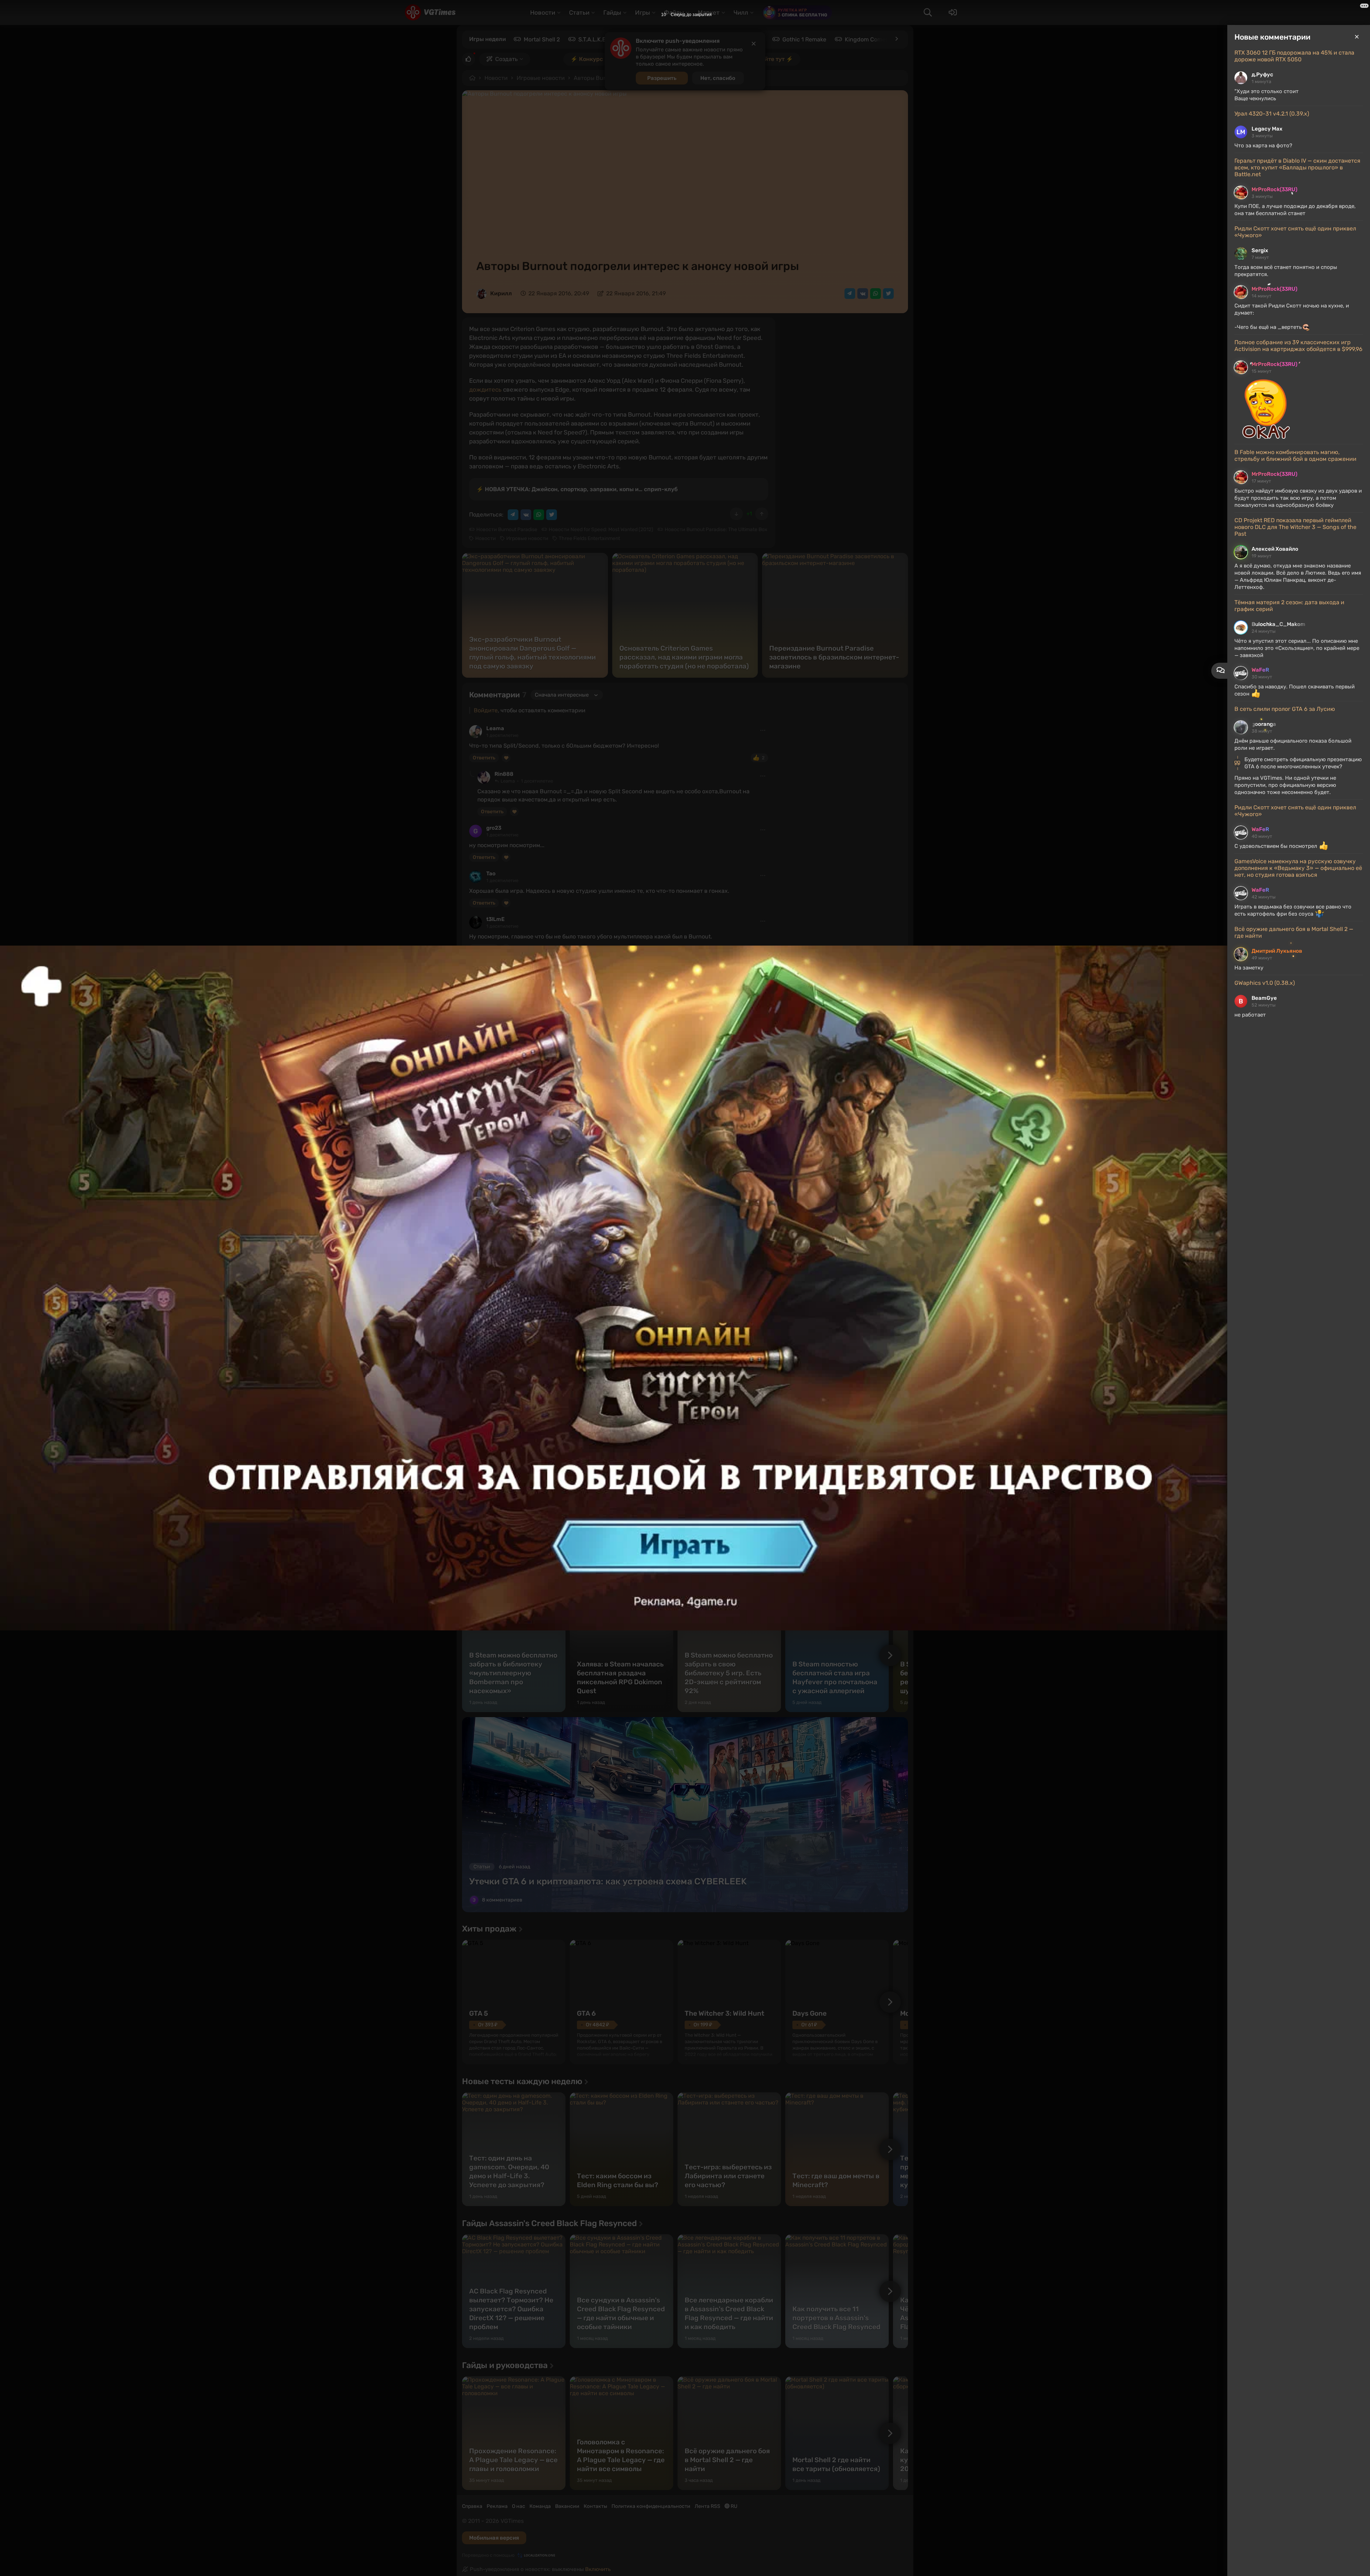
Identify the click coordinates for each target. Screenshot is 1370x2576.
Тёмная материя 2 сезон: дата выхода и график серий (1289, 606)
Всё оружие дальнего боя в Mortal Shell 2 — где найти (1294, 932)
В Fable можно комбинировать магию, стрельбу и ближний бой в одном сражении (1295, 455)
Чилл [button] (741, 12)
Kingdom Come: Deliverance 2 (885, 39)
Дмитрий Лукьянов (1277, 951)
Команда (540, 2506)
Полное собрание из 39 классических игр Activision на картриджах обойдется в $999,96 (1298, 346)
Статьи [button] (579, 12)
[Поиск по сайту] (928, 12)
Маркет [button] (709, 12)
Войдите (486, 710)
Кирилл (501, 293)
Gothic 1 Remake (804, 39)
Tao (491, 874)
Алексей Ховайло (1275, 549)
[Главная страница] (430, 12)
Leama (495, 728)
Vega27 (504, 965)
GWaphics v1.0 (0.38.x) (1265, 983)
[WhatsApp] (876, 294)
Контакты (595, 2506)
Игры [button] (643, 12)
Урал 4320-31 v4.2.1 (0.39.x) (1272, 114)
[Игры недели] (896, 39)
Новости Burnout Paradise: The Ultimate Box (716, 530)
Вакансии (567, 2506)
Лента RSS (707, 2506)
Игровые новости (541, 78)
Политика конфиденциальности (651, 2506)
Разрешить (662, 78)
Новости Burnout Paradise (507, 530)
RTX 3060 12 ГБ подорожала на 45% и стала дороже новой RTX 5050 (1294, 56)
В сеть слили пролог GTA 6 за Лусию (1285, 709)
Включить (598, 2569)
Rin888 (504, 774)
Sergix (1260, 250)
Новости (496, 78)
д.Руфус (1262, 75)
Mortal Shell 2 (542, 39)
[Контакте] (863, 294)
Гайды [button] (612, 12)
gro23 (494, 828)
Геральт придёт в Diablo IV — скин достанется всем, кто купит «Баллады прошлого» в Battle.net (1297, 167)
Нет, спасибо (718, 78)
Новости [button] (543, 12)
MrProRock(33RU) (1274, 189)
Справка (472, 2506)
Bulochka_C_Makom (1278, 624)
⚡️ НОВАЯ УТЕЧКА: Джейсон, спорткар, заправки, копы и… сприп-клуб (577, 489)
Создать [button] (506, 59)
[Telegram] (850, 294)
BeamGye (1264, 998)
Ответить (484, 758)
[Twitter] (888, 294)
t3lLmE (495, 919)
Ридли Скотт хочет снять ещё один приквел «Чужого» (1295, 232)
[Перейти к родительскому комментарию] (472, 774)
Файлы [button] (674, 12)
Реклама (497, 2506)
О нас (519, 2506)
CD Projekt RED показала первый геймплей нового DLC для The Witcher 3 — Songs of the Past (1295, 527)
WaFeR (1260, 670)
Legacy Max (1267, 129)
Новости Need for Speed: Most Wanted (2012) (601, 530)
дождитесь (485, 390)
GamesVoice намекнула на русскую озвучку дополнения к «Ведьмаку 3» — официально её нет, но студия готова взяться (1298, 868)
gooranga (1264, 724)
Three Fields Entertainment (589, 538)
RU (734, 2506)
